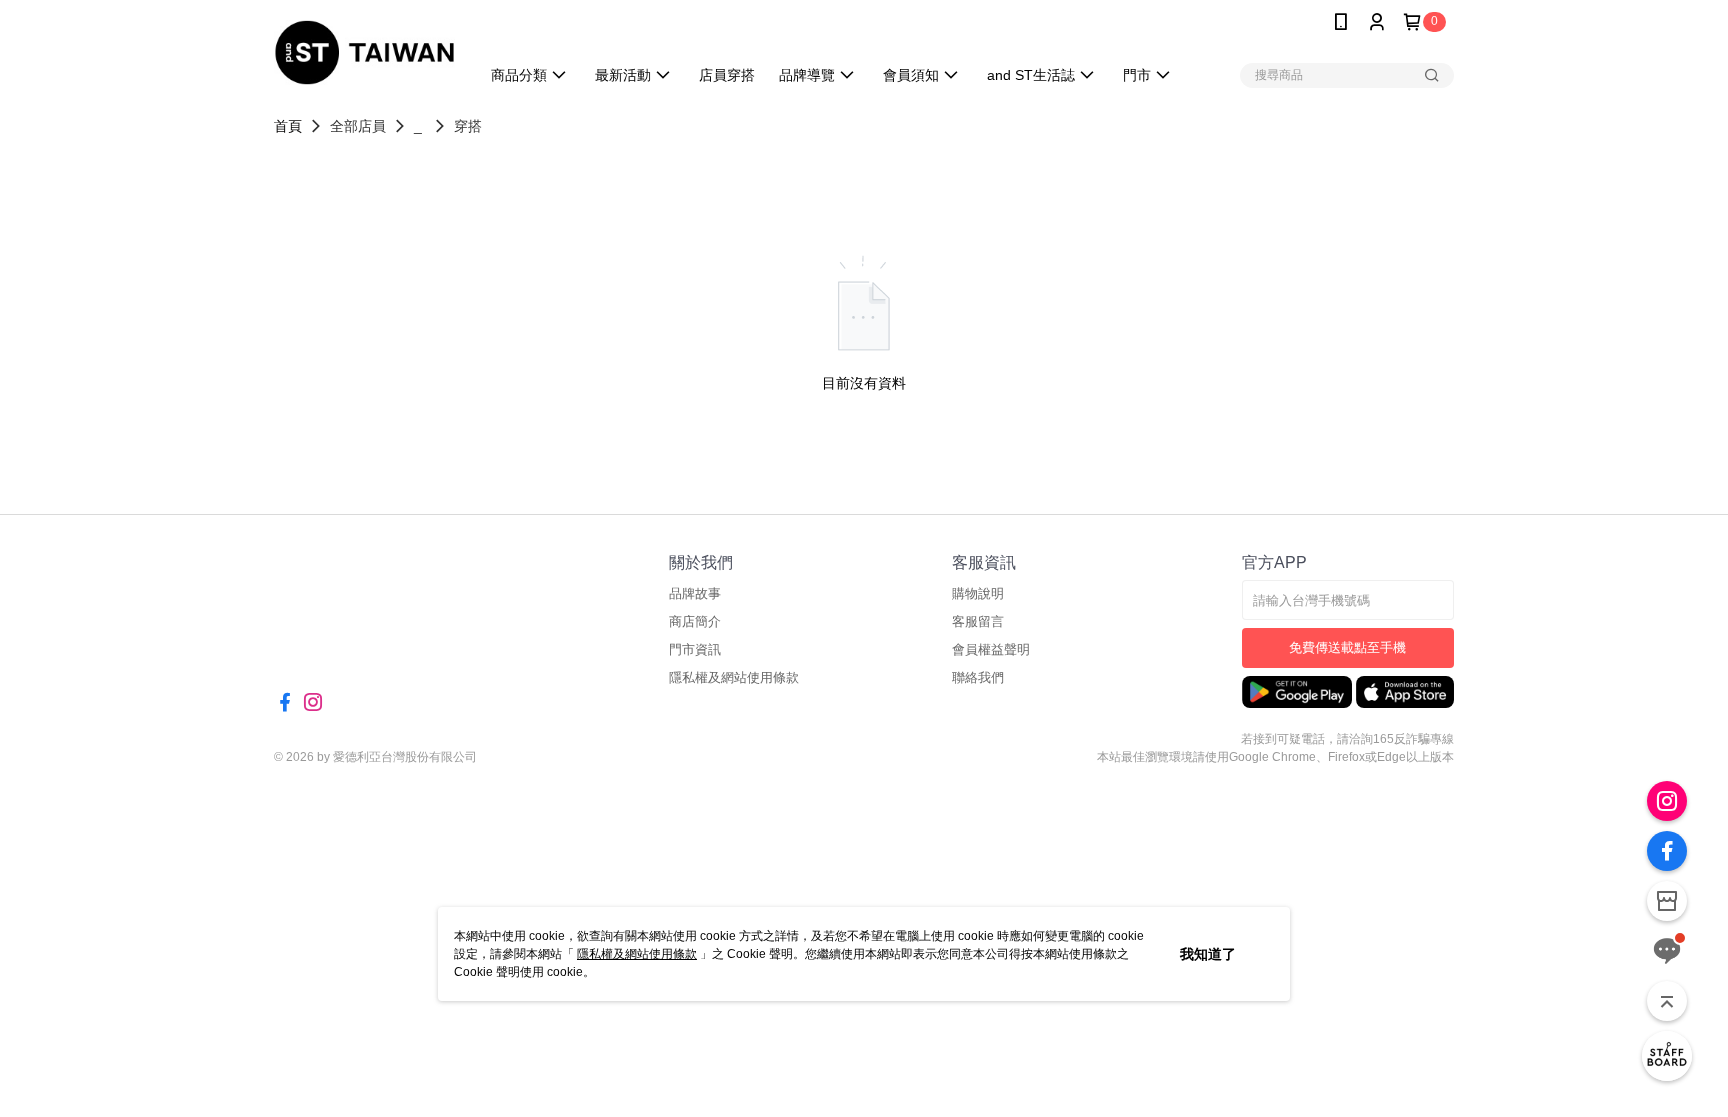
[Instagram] (1667, 801)
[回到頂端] (1667, 1001)
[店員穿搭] (1667, 1056)
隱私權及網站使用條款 (637, 954)
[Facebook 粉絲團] (1667, 851)
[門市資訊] (1667, 901)
